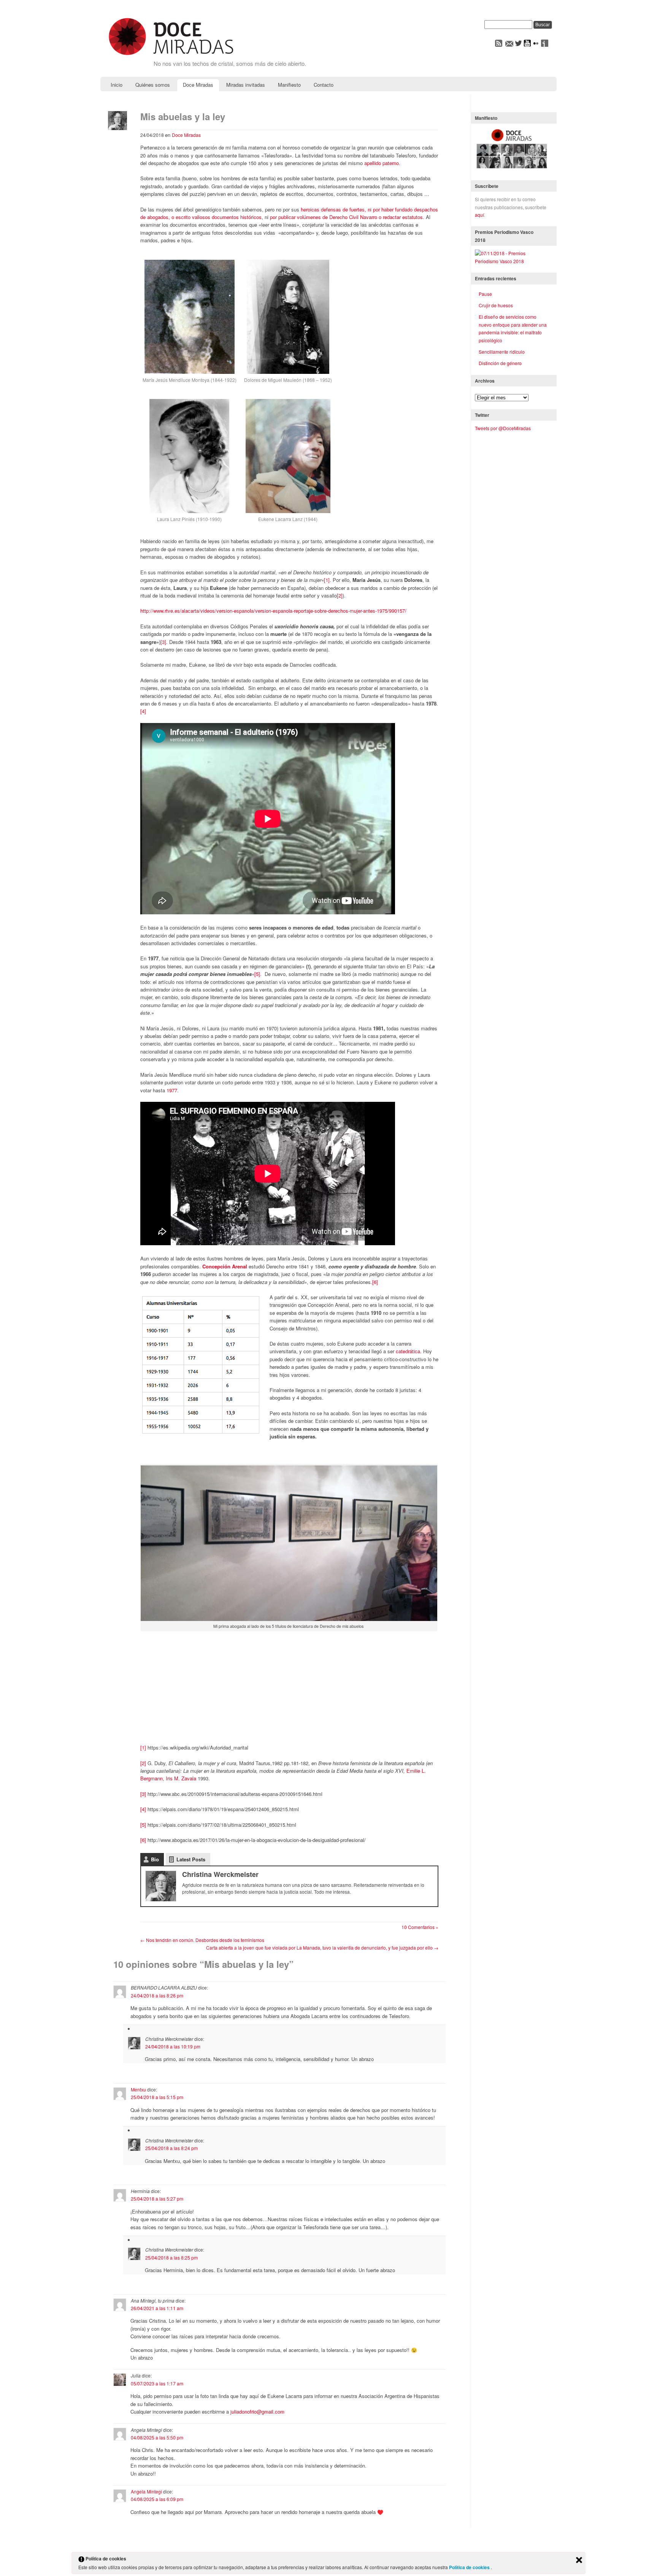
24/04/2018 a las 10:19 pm (173, 2046)
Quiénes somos (153, 85)
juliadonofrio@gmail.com (257, 2412)
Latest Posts (191, 1859)
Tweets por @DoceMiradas (503, 428)
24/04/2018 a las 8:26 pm (157, 1995)
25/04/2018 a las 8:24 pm (171, 2148)
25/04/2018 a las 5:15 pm (157, 2097)
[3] (163, 642)
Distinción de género (500, 363)
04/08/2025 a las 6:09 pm (157, 2499)
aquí (479, 215)
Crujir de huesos (496, 305)
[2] (340, 595)
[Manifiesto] (512, 168)
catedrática (408, 1351)
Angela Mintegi (146, 2491)
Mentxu (138, 2089)
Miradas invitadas (246, 85)
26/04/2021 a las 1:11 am (157, 2308)
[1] (327, 580)
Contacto (324, 85)
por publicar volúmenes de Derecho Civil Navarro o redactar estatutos (346, 217)
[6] (375, 1282)
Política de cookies (470, 2567)
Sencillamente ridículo (502, 352)
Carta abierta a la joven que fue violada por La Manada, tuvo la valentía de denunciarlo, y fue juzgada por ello (322, 1947)
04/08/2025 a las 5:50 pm (157, 2437)
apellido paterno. (382, 163)
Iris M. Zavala (181, 1778)
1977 (172, 1090)
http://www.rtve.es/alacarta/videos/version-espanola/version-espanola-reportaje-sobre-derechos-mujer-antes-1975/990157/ (273, 611)
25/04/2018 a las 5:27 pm (157, 2199)
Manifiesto (289, 85)
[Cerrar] (579, 2560)
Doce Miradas (198, 85)
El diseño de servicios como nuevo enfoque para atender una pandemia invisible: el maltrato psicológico (513, 328)
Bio (155, 1859)
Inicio (117, 85)
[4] (143, 711)
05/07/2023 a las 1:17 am (157, 2383)
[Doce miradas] (171, 56)
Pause (485, 294)
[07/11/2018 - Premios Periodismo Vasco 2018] (512, 261)
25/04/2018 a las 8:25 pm (171, 2257)
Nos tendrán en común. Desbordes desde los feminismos (202, 1940)
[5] (257, 974)
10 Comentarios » (420, 1927)
